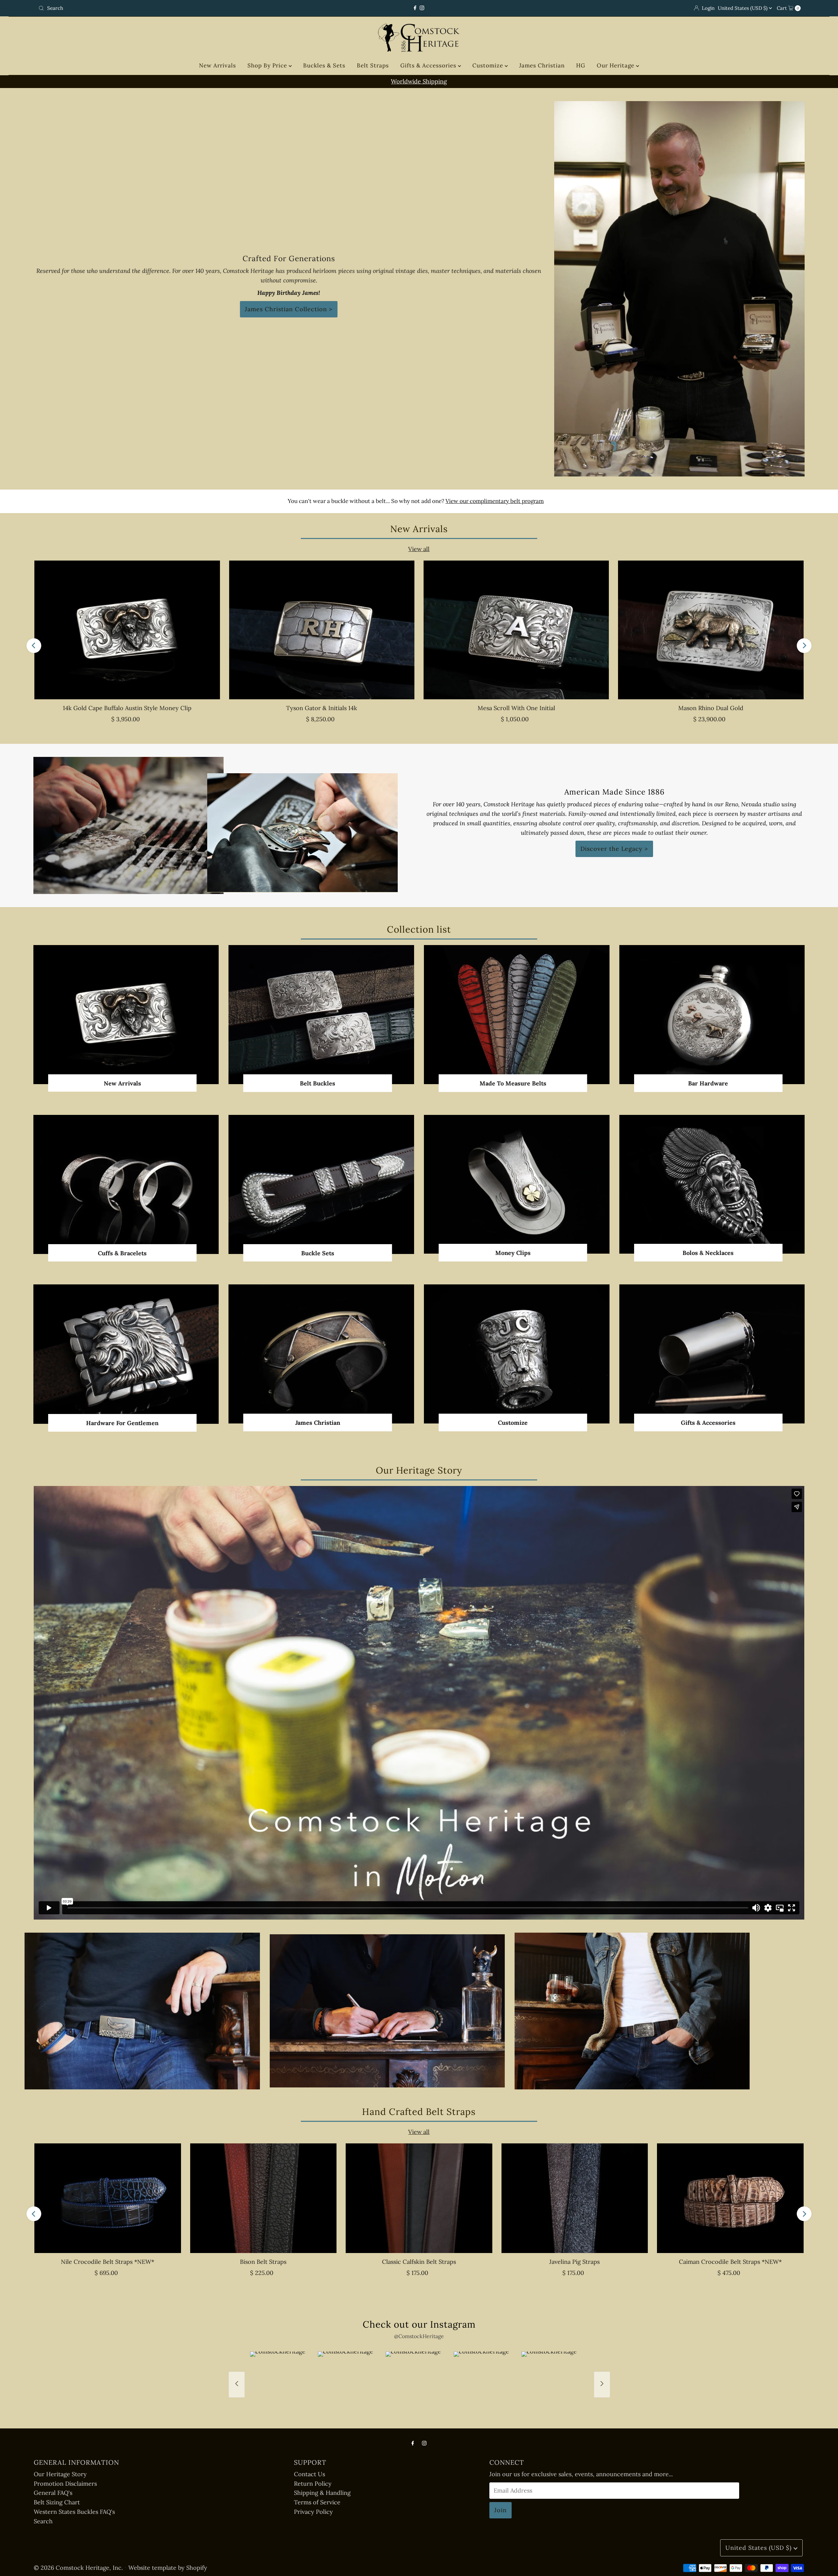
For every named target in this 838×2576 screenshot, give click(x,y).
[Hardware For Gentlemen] (126, 1354)
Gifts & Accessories (429, 65)
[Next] (804, 645)
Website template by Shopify (168, 2568)
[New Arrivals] (126, 1015)
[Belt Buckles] (321, 1015)
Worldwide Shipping (448, 81)
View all (419, 549)
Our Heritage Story (60, 2474)
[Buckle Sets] (321, 1184)
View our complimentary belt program (495, 501)
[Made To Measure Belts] (517, 1015)
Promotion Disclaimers (65, 2484)
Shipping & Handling (322, 2493)
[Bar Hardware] (712, 1015)
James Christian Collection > (289, 309)
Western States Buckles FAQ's (74, 2512)
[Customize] (517, 1354)
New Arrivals (218, 65)
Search (43, 2521)
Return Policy (313, 2484)
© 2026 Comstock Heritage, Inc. (78, 2568)
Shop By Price (268, 65)
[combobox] (162, 8)
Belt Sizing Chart (57, 2502)
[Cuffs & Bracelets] (126, 1184)
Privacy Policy (313, 2512)
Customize (489, 65)
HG (581, 65)
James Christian (542, 65)
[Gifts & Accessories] (712, 1354)
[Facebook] (415, 8)
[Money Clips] (517, 1184)
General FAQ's (53, 2493)
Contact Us (310, 2474)
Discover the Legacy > (614, 849)
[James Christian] (321, 1354)
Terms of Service (317, 2502)
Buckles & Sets (324, 65)
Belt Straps (373, 65)
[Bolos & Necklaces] (712, 1184)
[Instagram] (422, 8)
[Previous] (34, 645)
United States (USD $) (743, 8)
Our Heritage (616, 65)
